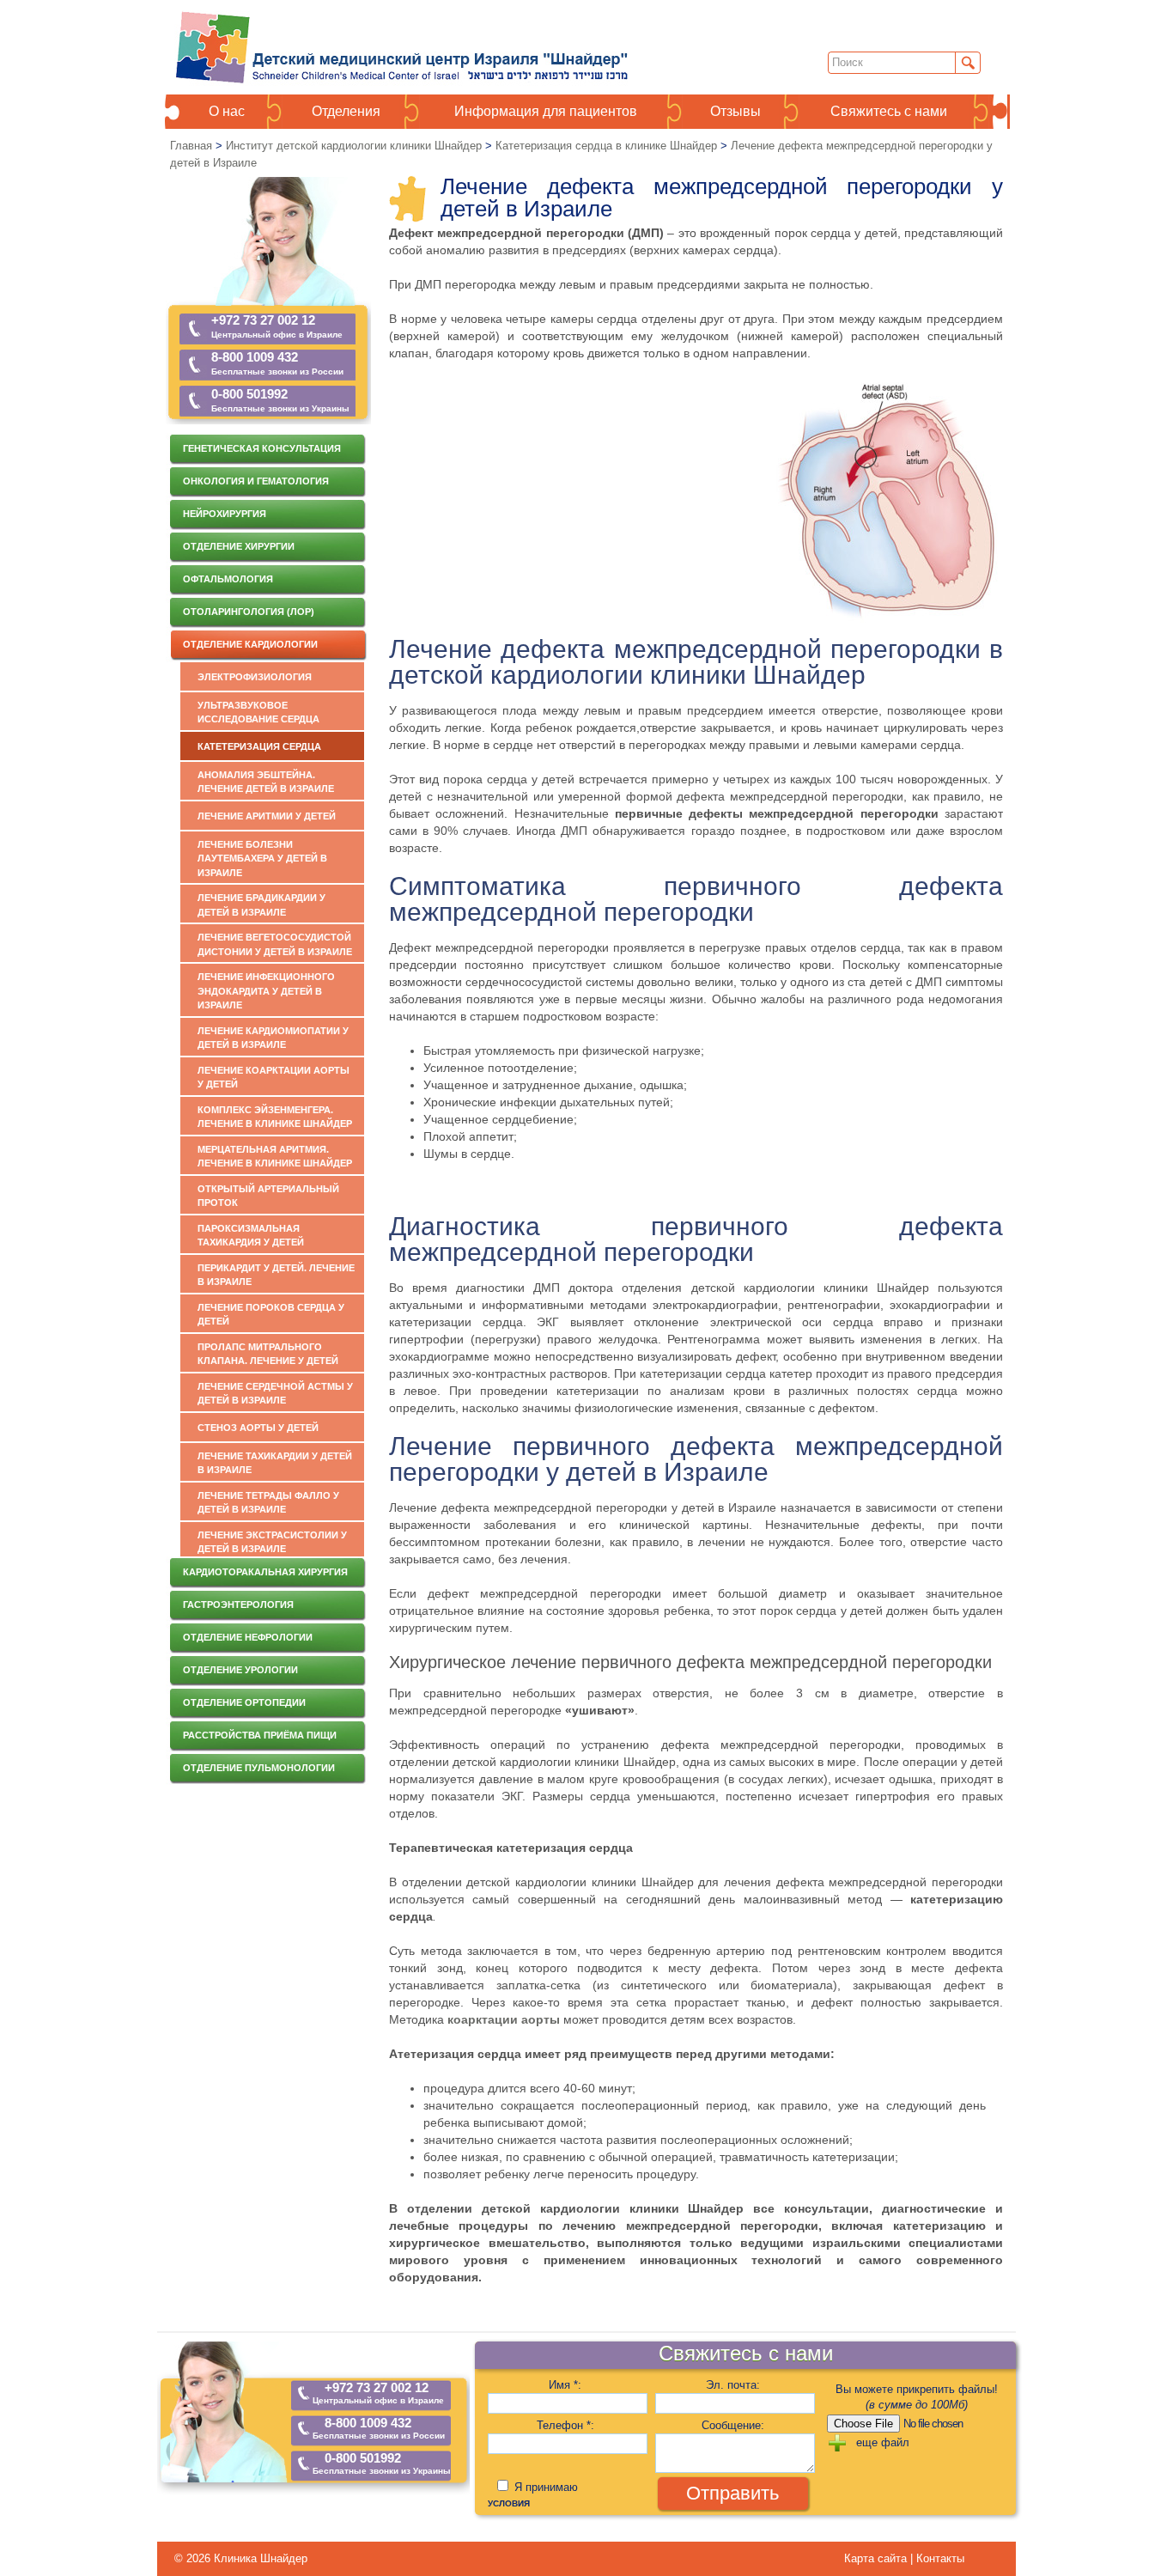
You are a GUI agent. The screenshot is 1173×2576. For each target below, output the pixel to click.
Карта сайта (877, 2558)
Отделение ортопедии (244, 1702)
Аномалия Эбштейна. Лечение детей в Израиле (266, 782)
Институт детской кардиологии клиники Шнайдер (354, 146)
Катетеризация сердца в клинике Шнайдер (606, 146)
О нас (227, 112)
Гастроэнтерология (238, 1605)
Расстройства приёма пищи (260, 1735)
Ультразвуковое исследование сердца (258, 713)
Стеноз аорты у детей (258, 1428)
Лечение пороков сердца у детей (271, 1315)
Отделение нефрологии (248, 1637)
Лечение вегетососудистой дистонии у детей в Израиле (275, 944)
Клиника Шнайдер (261, 2558)
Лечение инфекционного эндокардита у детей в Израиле (266, 991)
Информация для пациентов (546, 112)
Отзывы (735, 112)
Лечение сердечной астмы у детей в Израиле (275, 1394)
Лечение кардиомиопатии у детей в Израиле (273, 1038)
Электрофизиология (255, 677)
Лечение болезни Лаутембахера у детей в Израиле (262, 859)
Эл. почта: (733, 2385)
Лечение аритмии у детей (267, 816)
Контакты (940, 2558)
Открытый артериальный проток (268, 1196)
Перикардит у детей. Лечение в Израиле (276, 1275)
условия (509, 2503)
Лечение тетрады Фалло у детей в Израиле (268, 1503)
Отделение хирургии (239, 546)
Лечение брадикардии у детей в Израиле (261, 905)
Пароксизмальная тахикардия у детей (251, 1236)
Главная (191, 146)
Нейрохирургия (225, 514)
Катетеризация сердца (259, 746)
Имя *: (565, 2385)
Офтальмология (228, 579)
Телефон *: (565, 2425)
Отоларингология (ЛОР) (249, 612)
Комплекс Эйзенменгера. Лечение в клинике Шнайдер (275, 1117)
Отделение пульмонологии (259, 1768)
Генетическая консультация (262, 448)
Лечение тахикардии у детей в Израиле (275, 1463)
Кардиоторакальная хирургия (265, 1572)
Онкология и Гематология (256, 481)
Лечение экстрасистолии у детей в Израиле (272, 1542)
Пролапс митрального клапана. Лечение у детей (268, 1354)
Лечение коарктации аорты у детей (273, 1078)
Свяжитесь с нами (889, 112)
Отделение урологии (240, 1670)
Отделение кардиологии (250, 644)
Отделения (346, 112)
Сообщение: (733, 2425)
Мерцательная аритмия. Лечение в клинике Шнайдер (275, 1157)
